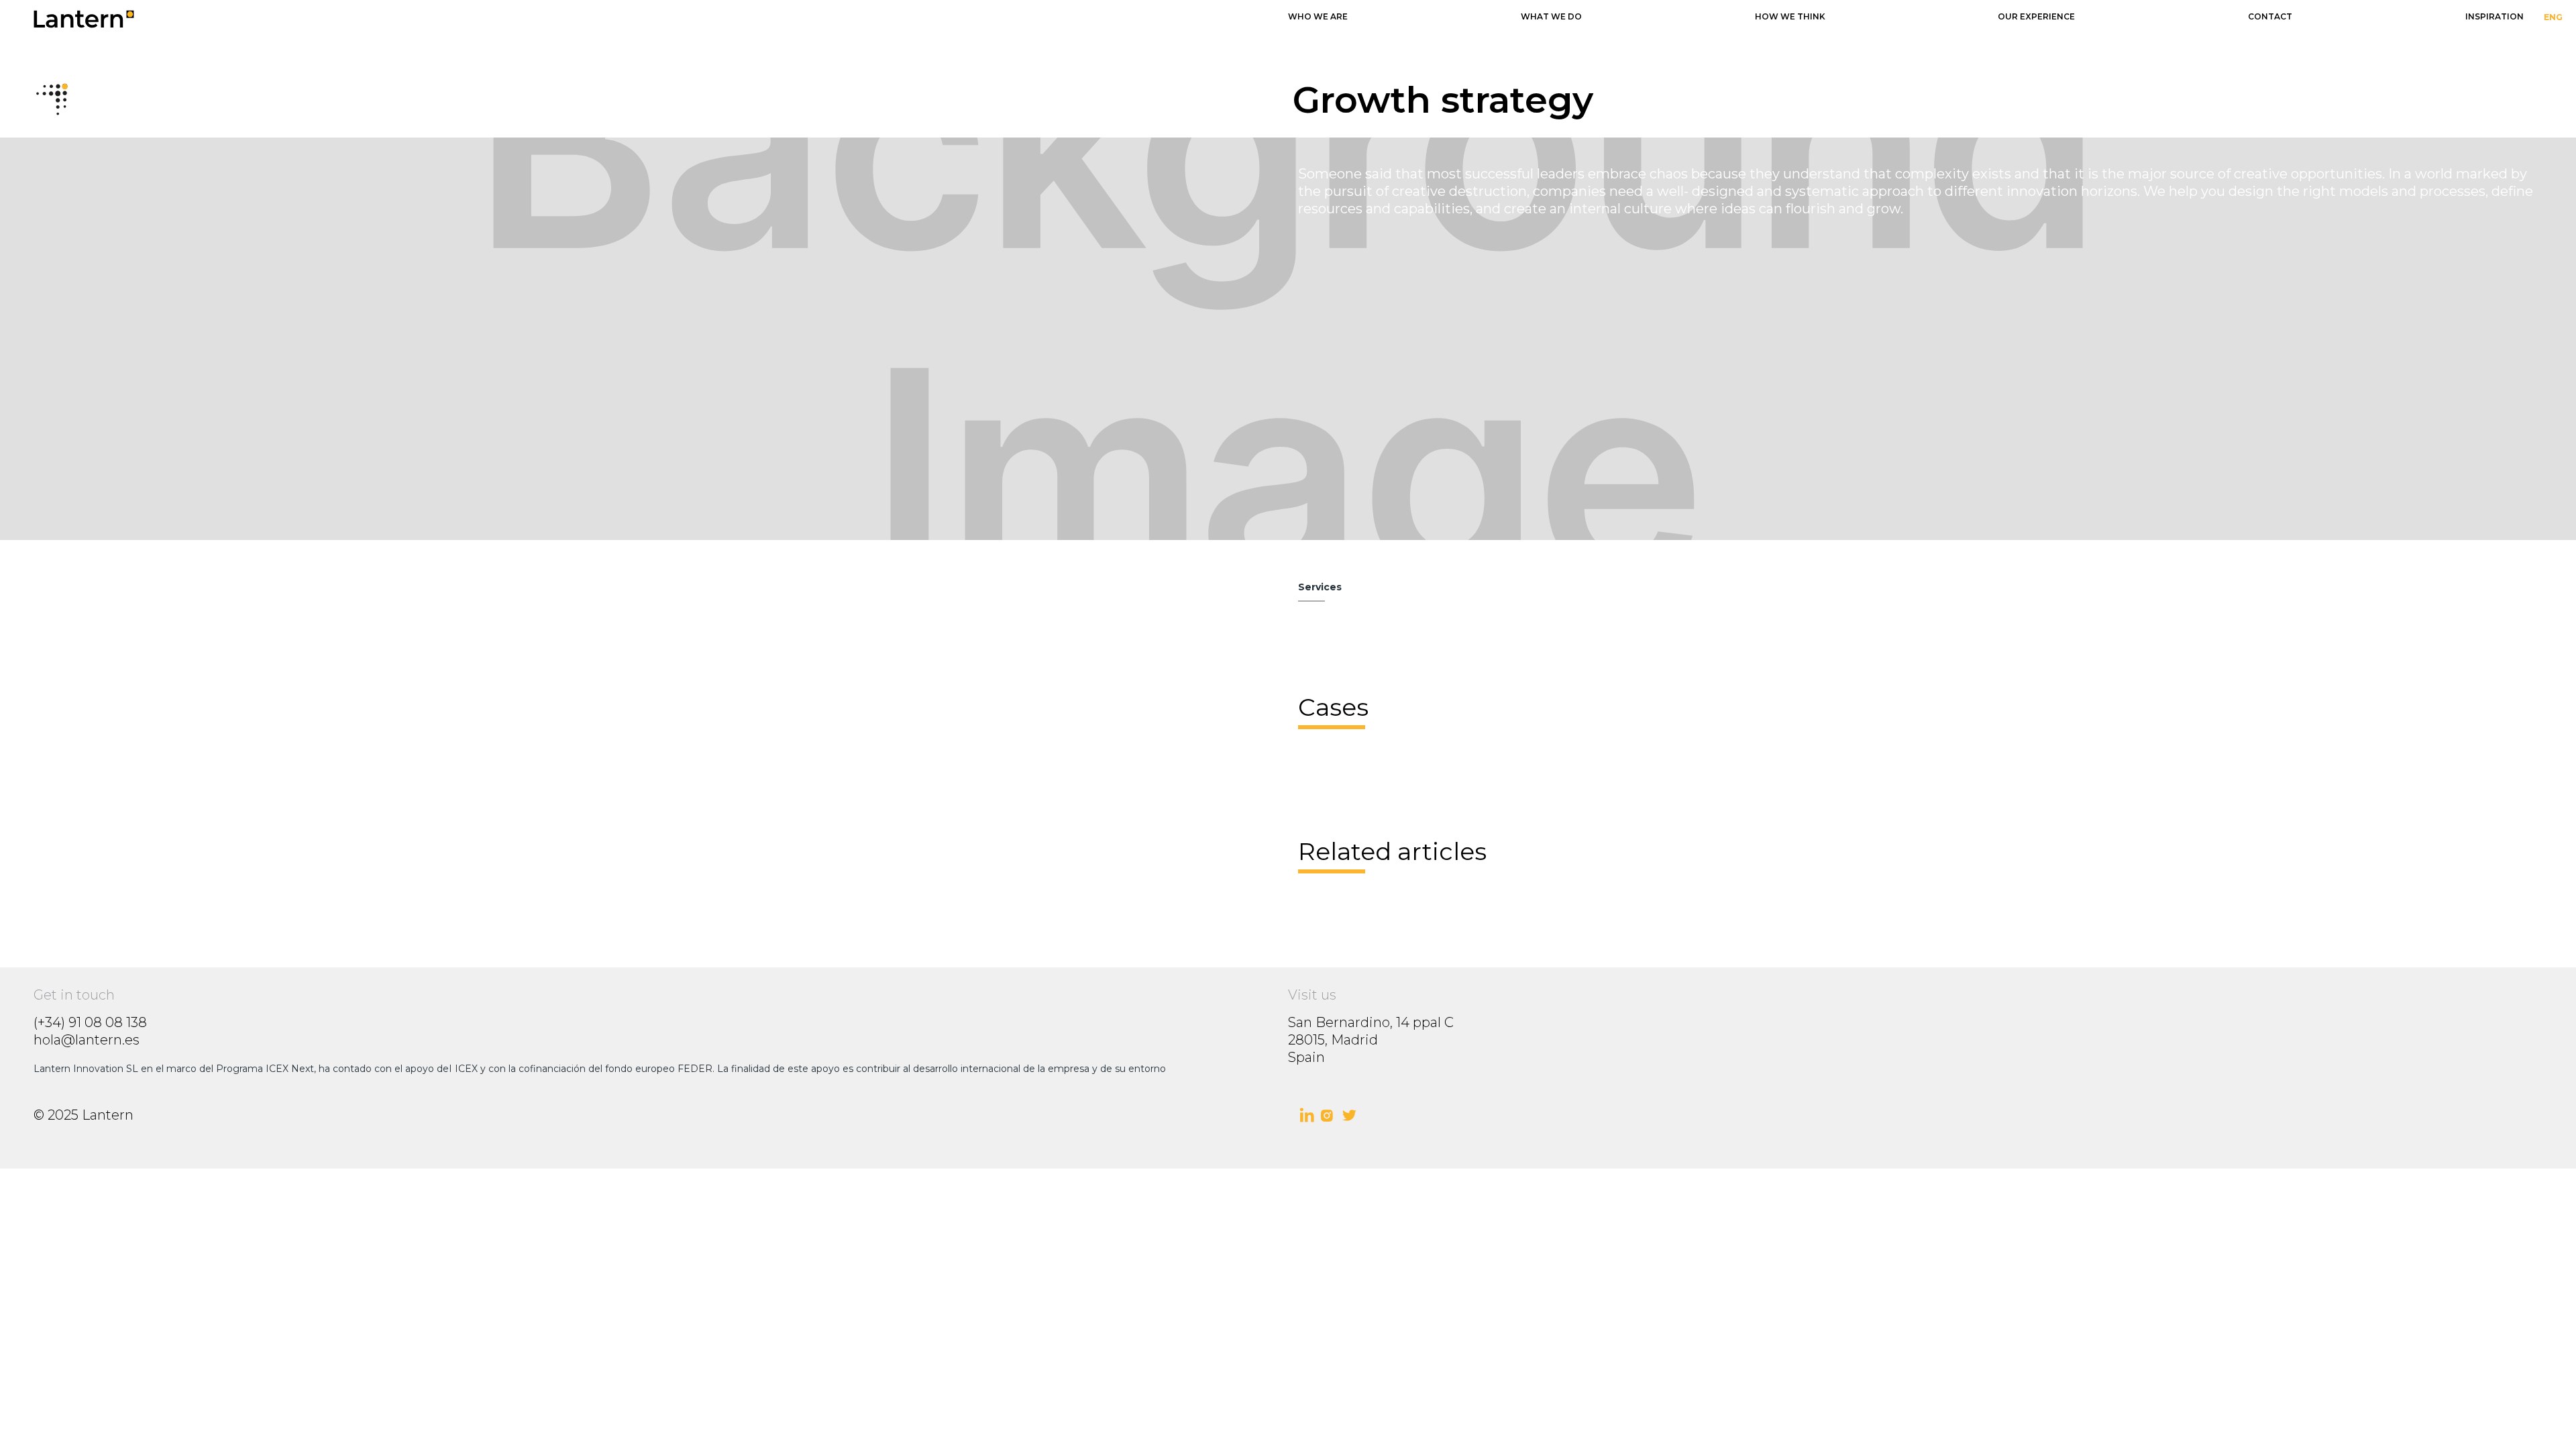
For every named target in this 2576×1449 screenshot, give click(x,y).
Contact (2270, 16)
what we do (1551, 16)
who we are (1318, 16)
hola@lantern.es (87, 1040)
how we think (1790, 16)
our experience (2036, 16)
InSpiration (2494, 16)
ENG (2553, 17)
